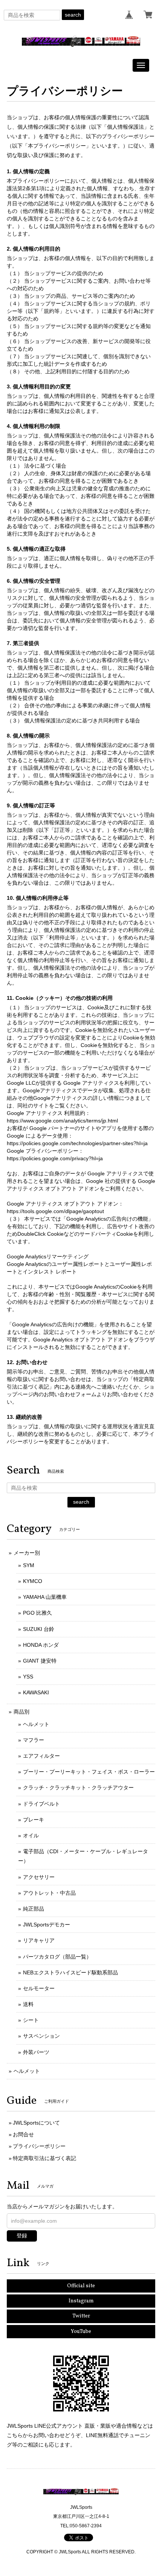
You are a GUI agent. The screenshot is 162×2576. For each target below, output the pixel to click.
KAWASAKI (36, 1692)
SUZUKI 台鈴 (39, 1629)
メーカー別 (27, 1553)
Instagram (81, 2301)
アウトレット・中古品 (49, 1893)
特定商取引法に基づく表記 (44, 2158)
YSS (28, 1677)
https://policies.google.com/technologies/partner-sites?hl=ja (77, 1143)
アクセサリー (39, 1877)
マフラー (34, 1740)
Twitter (81, 2316)
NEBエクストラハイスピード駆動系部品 (70, 1972)
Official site (81, 2286)
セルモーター (39, 1988)
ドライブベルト (41, 1804)
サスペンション (41, 2036)
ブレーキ (34, 1820)
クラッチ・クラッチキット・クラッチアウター (78, 1788)
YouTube (81, 2332)
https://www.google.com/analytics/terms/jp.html (62, 1121)
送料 (28, 2004)
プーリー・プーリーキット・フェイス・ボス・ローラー (89, 1772)
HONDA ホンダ (41, 1645)
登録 (22, 2236)
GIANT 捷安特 (40, 1661)
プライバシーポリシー (39, 2146)
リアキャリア (39, 1940)
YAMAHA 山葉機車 (45, 1597)
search (73, 15)
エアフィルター (41, 1756)
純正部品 (34, 1909)
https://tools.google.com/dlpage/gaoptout (55, 1211)
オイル (31, 1835)
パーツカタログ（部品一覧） (57, 1957)
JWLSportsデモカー (47, 1925)
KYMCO (33, 1581)
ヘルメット (36, 1724)
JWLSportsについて (36, 2123)
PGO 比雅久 (37, 1613)
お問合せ (23, 2134)
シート (31, 2020)
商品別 (21, 1712)
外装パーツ (36, 2052)
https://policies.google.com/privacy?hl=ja (55, 1158)
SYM (29, 1565)
